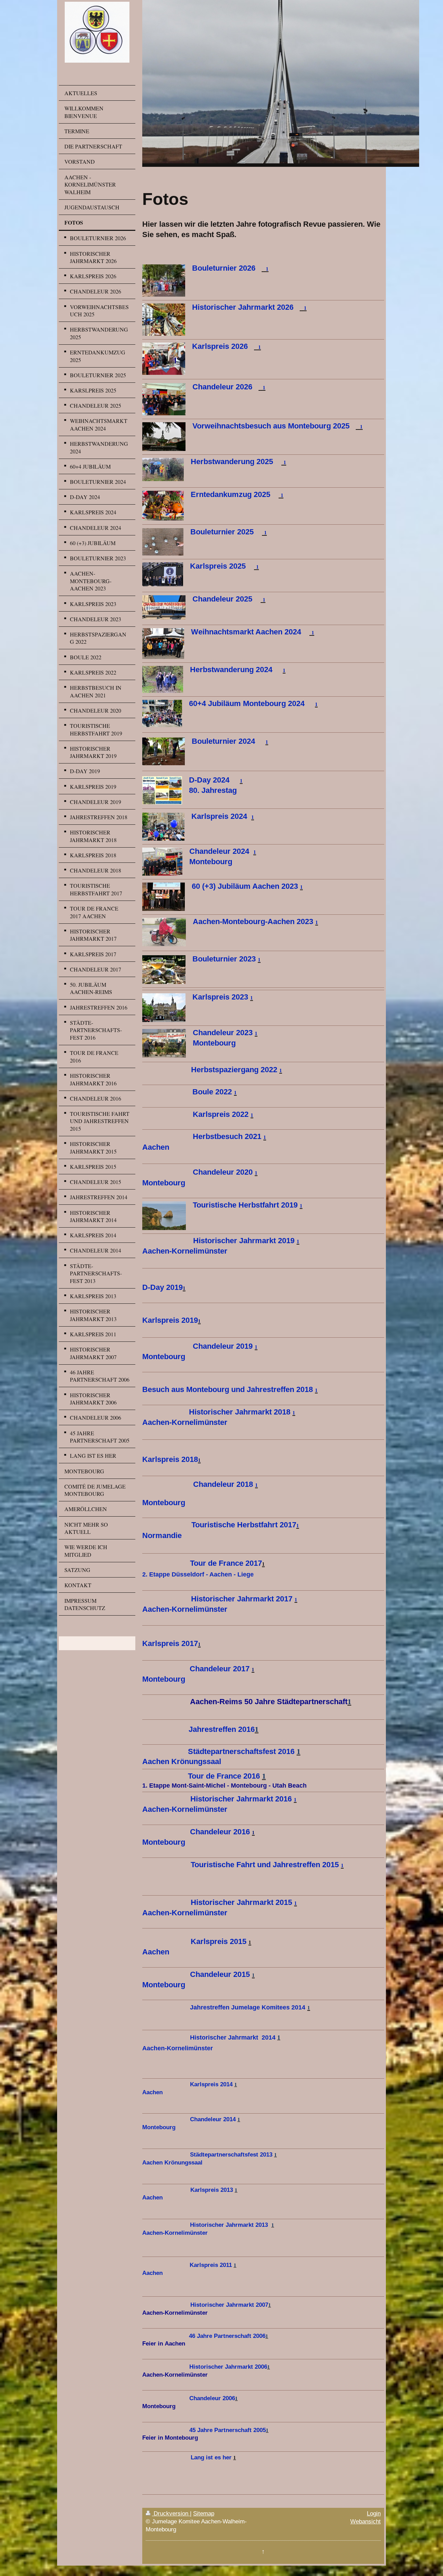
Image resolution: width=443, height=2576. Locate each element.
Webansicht (365, 2521)
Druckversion (171, 2513)
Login (374, 2513)
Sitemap (204, 2513)
